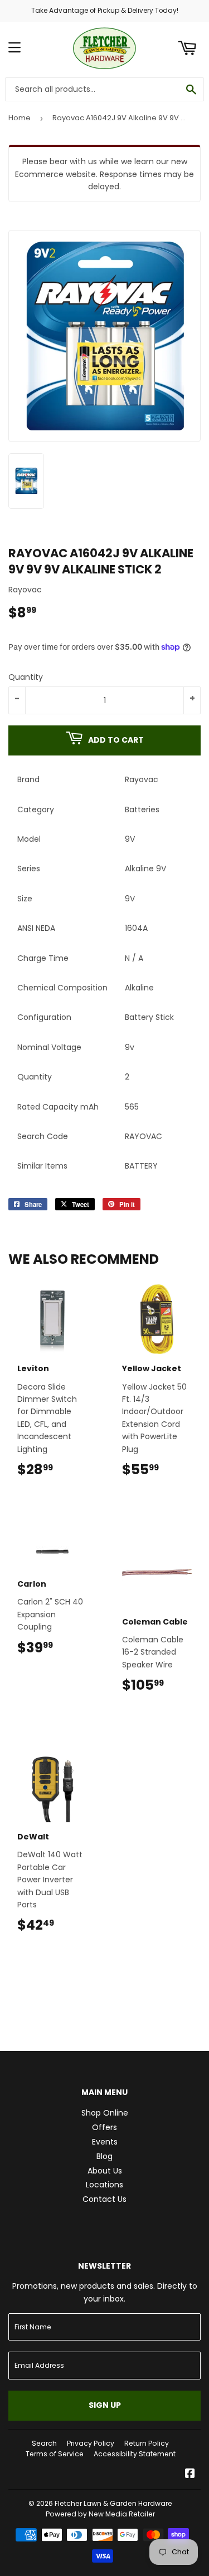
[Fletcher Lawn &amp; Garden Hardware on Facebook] (190, 2475)
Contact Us (104, 2199)
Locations (104, 2185)
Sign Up (105, 2405)
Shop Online (105, 2113)
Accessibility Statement (135, 2454)
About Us (105, 2171)
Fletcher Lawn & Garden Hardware (113, 2503)
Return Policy (147, 2443)
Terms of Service (55, 2454)
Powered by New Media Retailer (100, 2514)
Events (105, 2142)
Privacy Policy (91, 2443)
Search (44, 2443)
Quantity (26, 677)
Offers (104, 2127)
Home (20, 118)
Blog (104, 2156)
